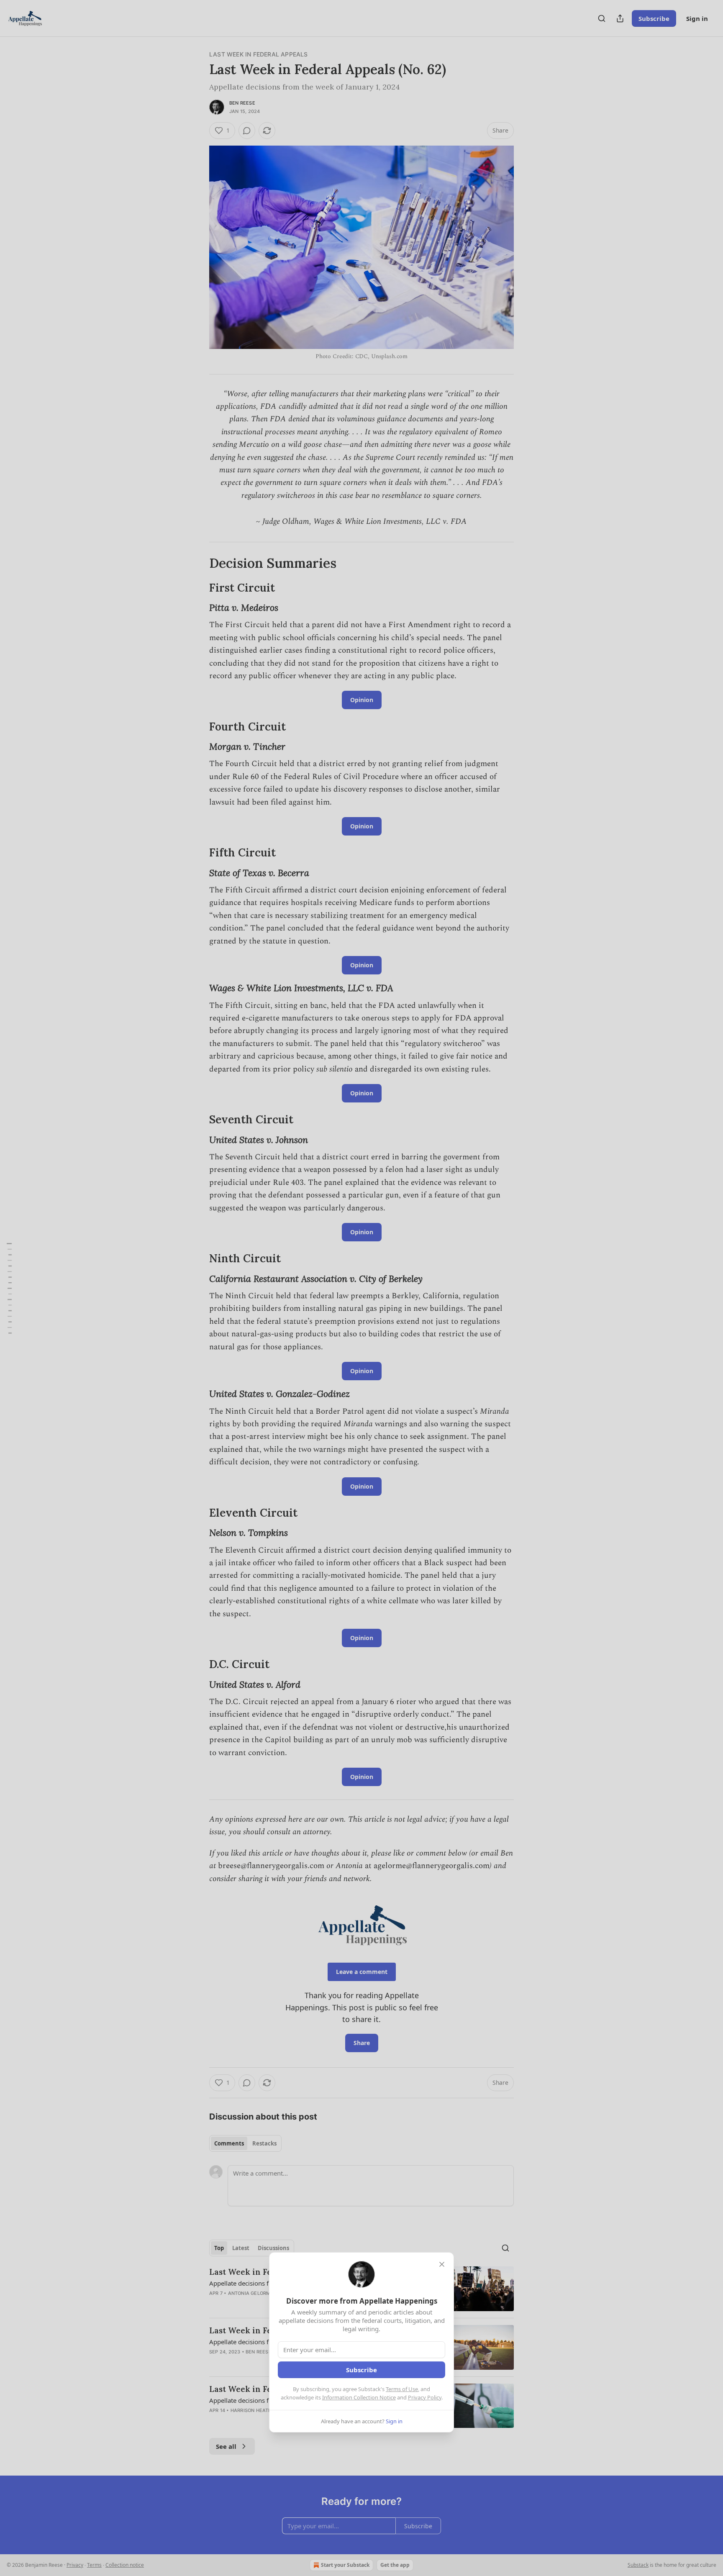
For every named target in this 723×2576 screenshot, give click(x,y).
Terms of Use (402, 2389)
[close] (442, 2264)
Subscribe (361, 2370)
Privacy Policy (425, 2397)
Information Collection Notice (359, 2397)
